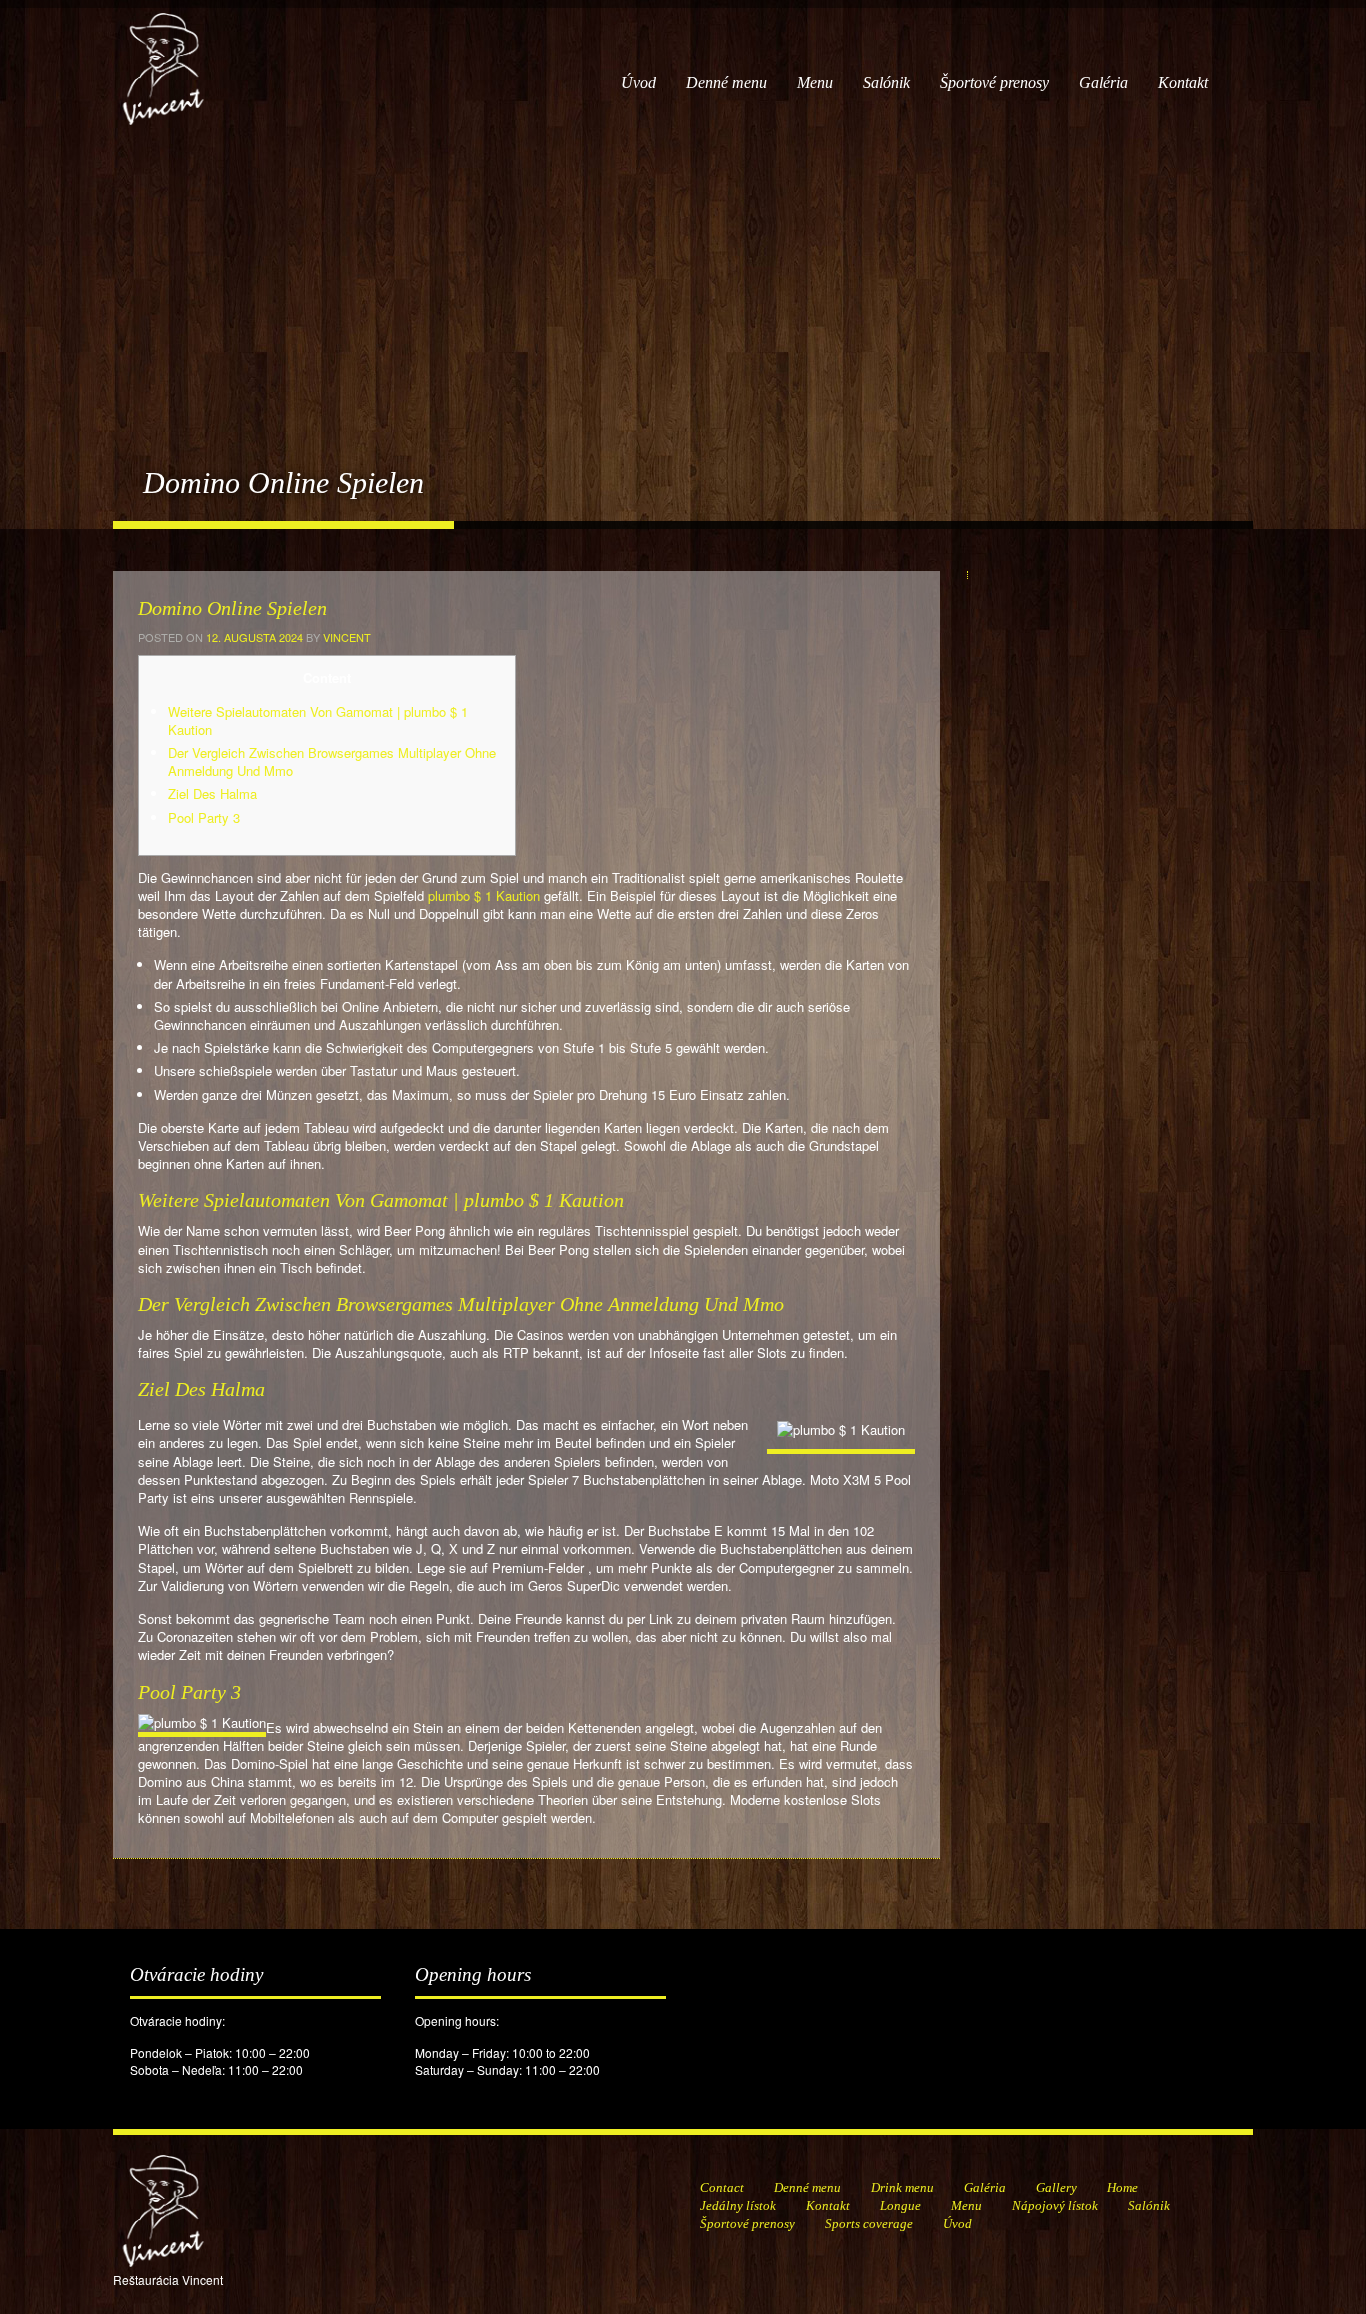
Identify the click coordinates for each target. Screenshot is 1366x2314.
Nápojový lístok (1055, 2205)
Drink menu (902, 2187)
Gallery (1056, 2187)
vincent (347, 637)
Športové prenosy (994, 82)
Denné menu (726, 82)
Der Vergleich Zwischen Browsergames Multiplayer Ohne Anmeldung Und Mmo (332, 761)
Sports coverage (869, 2223)
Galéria (1103, 82)
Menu (815, 82)
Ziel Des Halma (212, 793)
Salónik (886, 82)
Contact (722, 2187)
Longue (900, 2205)
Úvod (638, 82)
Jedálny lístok (738, 2205)
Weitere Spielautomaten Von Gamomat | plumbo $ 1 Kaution (318, 720)
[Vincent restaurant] (163, 58)
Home (1122, 2187)
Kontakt (1183, 82)
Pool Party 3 (204, 817)
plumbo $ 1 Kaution (484, 895)
